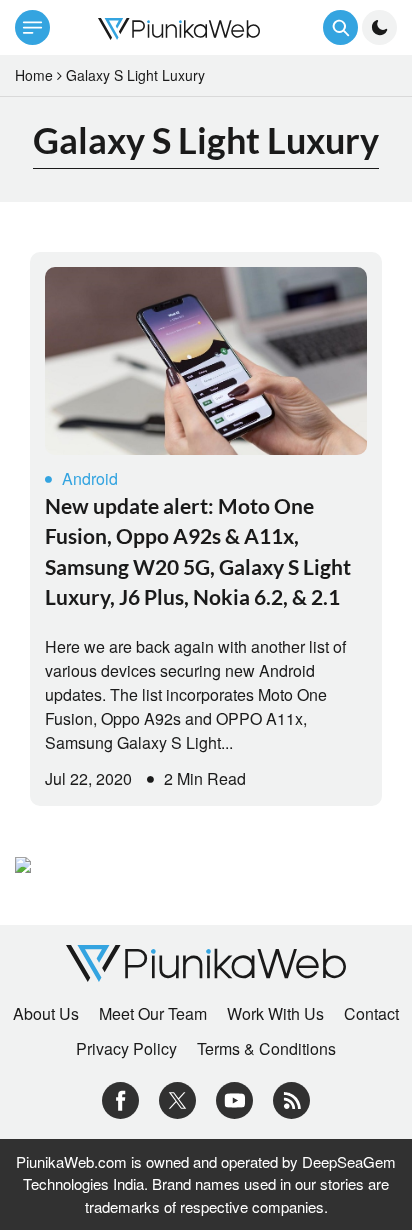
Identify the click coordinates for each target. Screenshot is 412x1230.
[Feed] (291, 1098)
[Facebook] (120, 1098)
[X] (177, 1098)
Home (34, 75)
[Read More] (206, 361)
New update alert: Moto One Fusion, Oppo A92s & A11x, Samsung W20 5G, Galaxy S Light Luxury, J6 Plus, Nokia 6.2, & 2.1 (198, 551)
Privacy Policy (126, 1049)
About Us (46, 1014)
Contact (371, 1014)
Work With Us (275, 1014)
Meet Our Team (153, 1014)
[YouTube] (234, 1098)
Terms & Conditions (266, 1049)
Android (90, 478)
